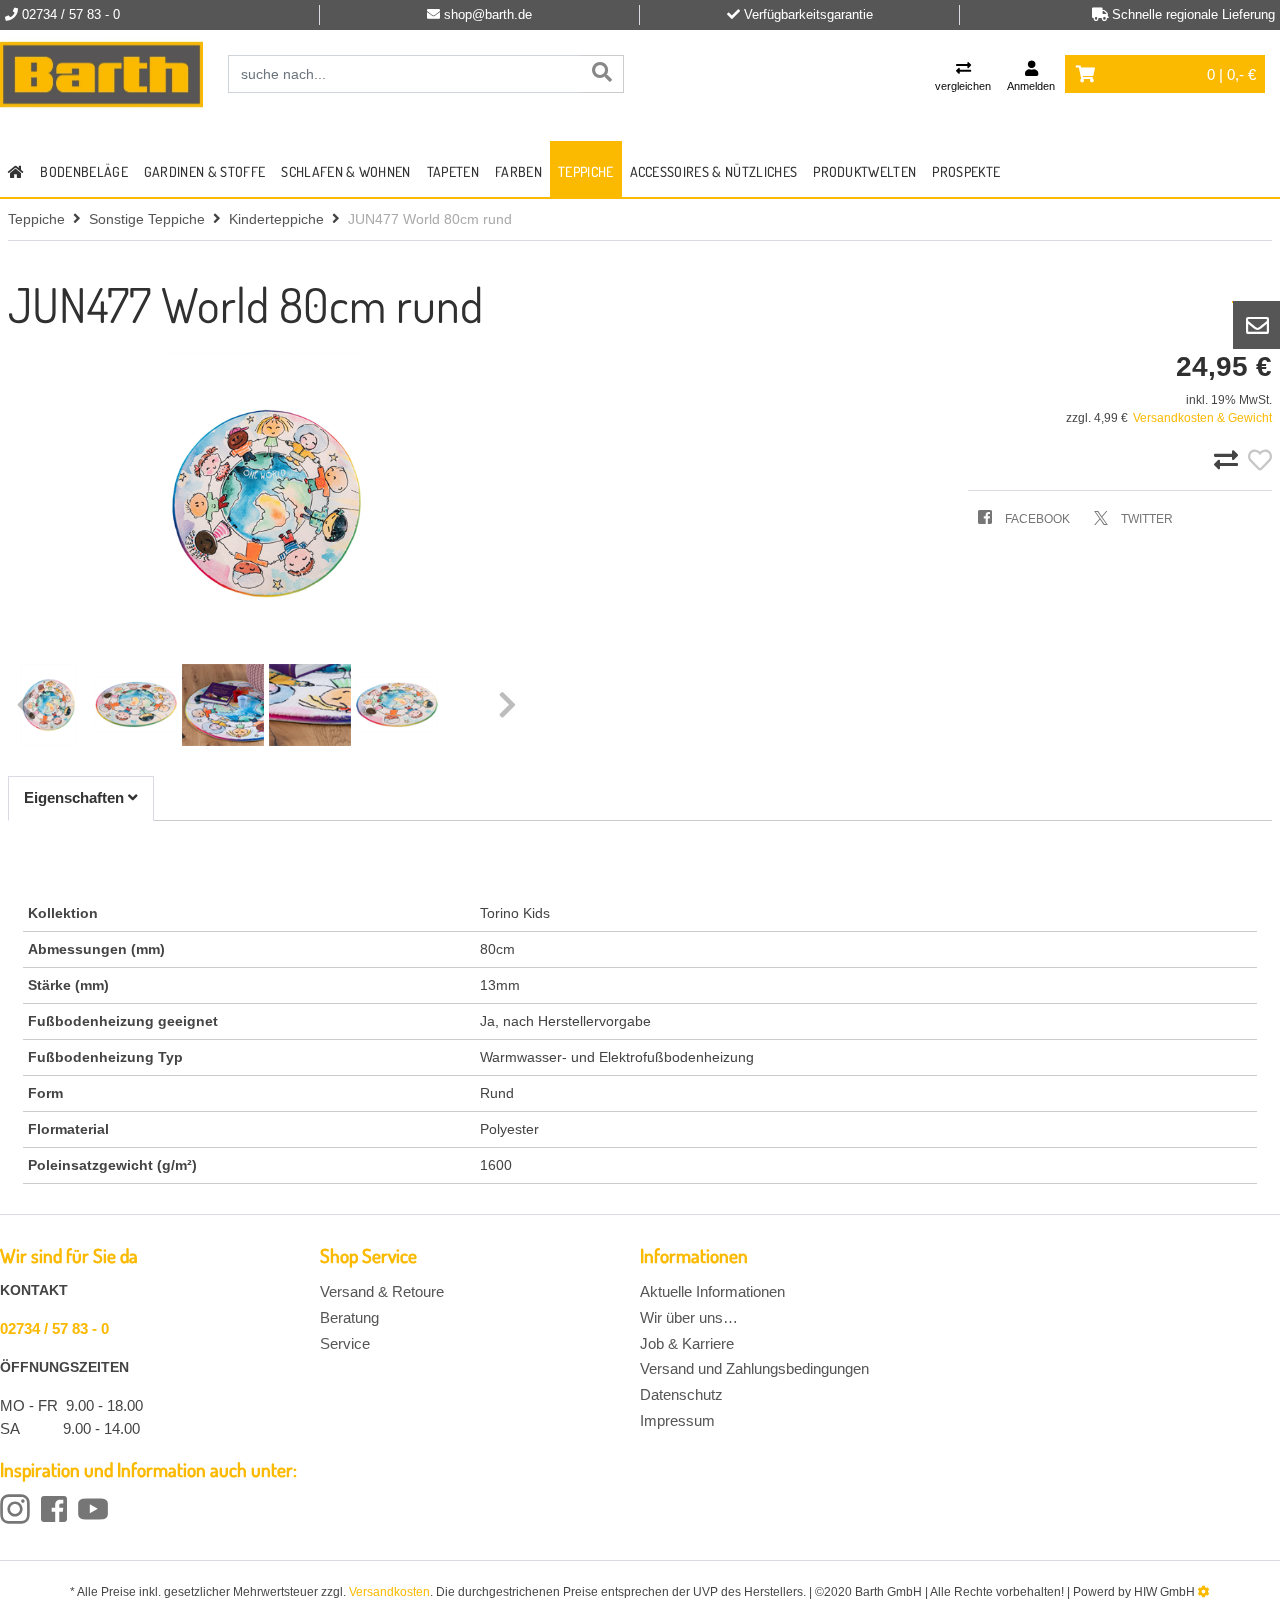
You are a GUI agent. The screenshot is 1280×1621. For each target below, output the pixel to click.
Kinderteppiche (276, 219)
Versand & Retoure (382, 1291)
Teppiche (586, 171)
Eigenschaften (76, 797)
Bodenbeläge (84, 171)
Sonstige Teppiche (147, 219)
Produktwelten (864, 171)
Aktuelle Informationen (712, 1291)
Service (345, 1343)
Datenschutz (681, 1394)
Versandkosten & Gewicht (1202, 418)
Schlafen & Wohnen (345, 171)
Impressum (677, 1420)
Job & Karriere (687, 1343)
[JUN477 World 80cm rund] (266, 503)
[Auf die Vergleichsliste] (1229, 461)
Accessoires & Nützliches (714, 171)
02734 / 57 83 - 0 (54, 1328)
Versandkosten (389, 1592)
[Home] (101, 75)
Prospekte (966, 171)
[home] (16, 169)
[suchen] (602, 74)
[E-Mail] (1257, 325)
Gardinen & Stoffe (204, 171)
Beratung (349, 1317)
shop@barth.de (488, 14)
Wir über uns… (689, 1317)
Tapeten (453, 171)
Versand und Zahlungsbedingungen (754, 1368)
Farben (518, 171)
